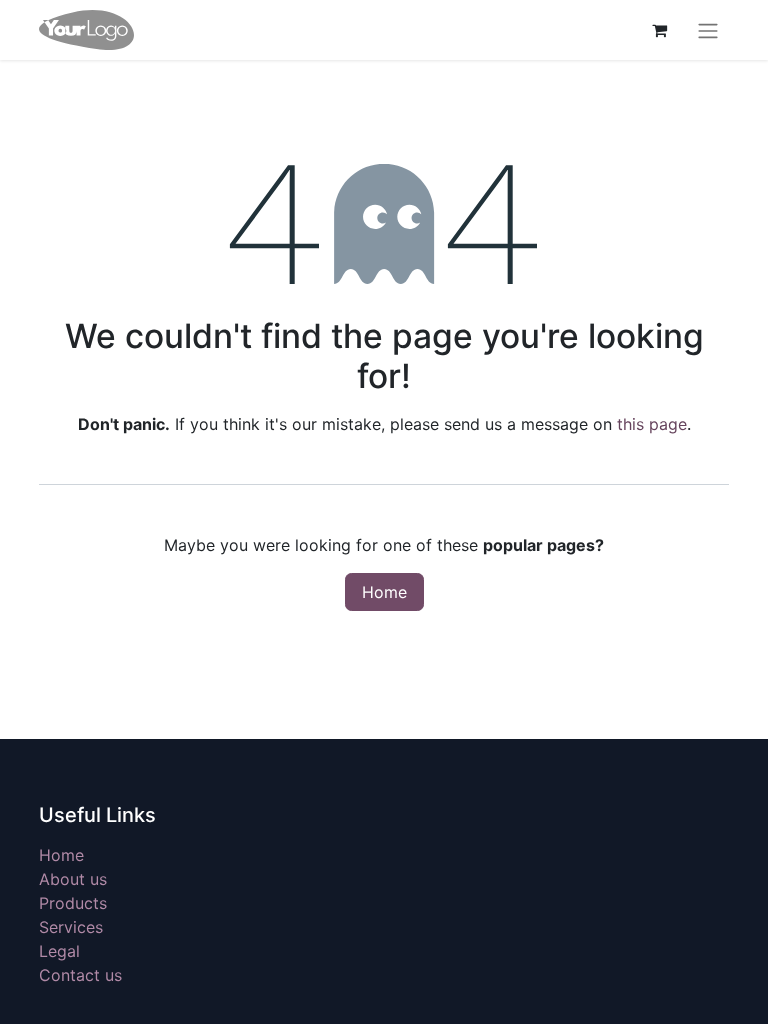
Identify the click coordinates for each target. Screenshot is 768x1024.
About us (73, 879)
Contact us (80, 975)
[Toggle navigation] (708, 30)
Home (384, 592)
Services (71, 927)
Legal (59, 951)
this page (652, 424)
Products (73, 903)
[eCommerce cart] (659, 30)
